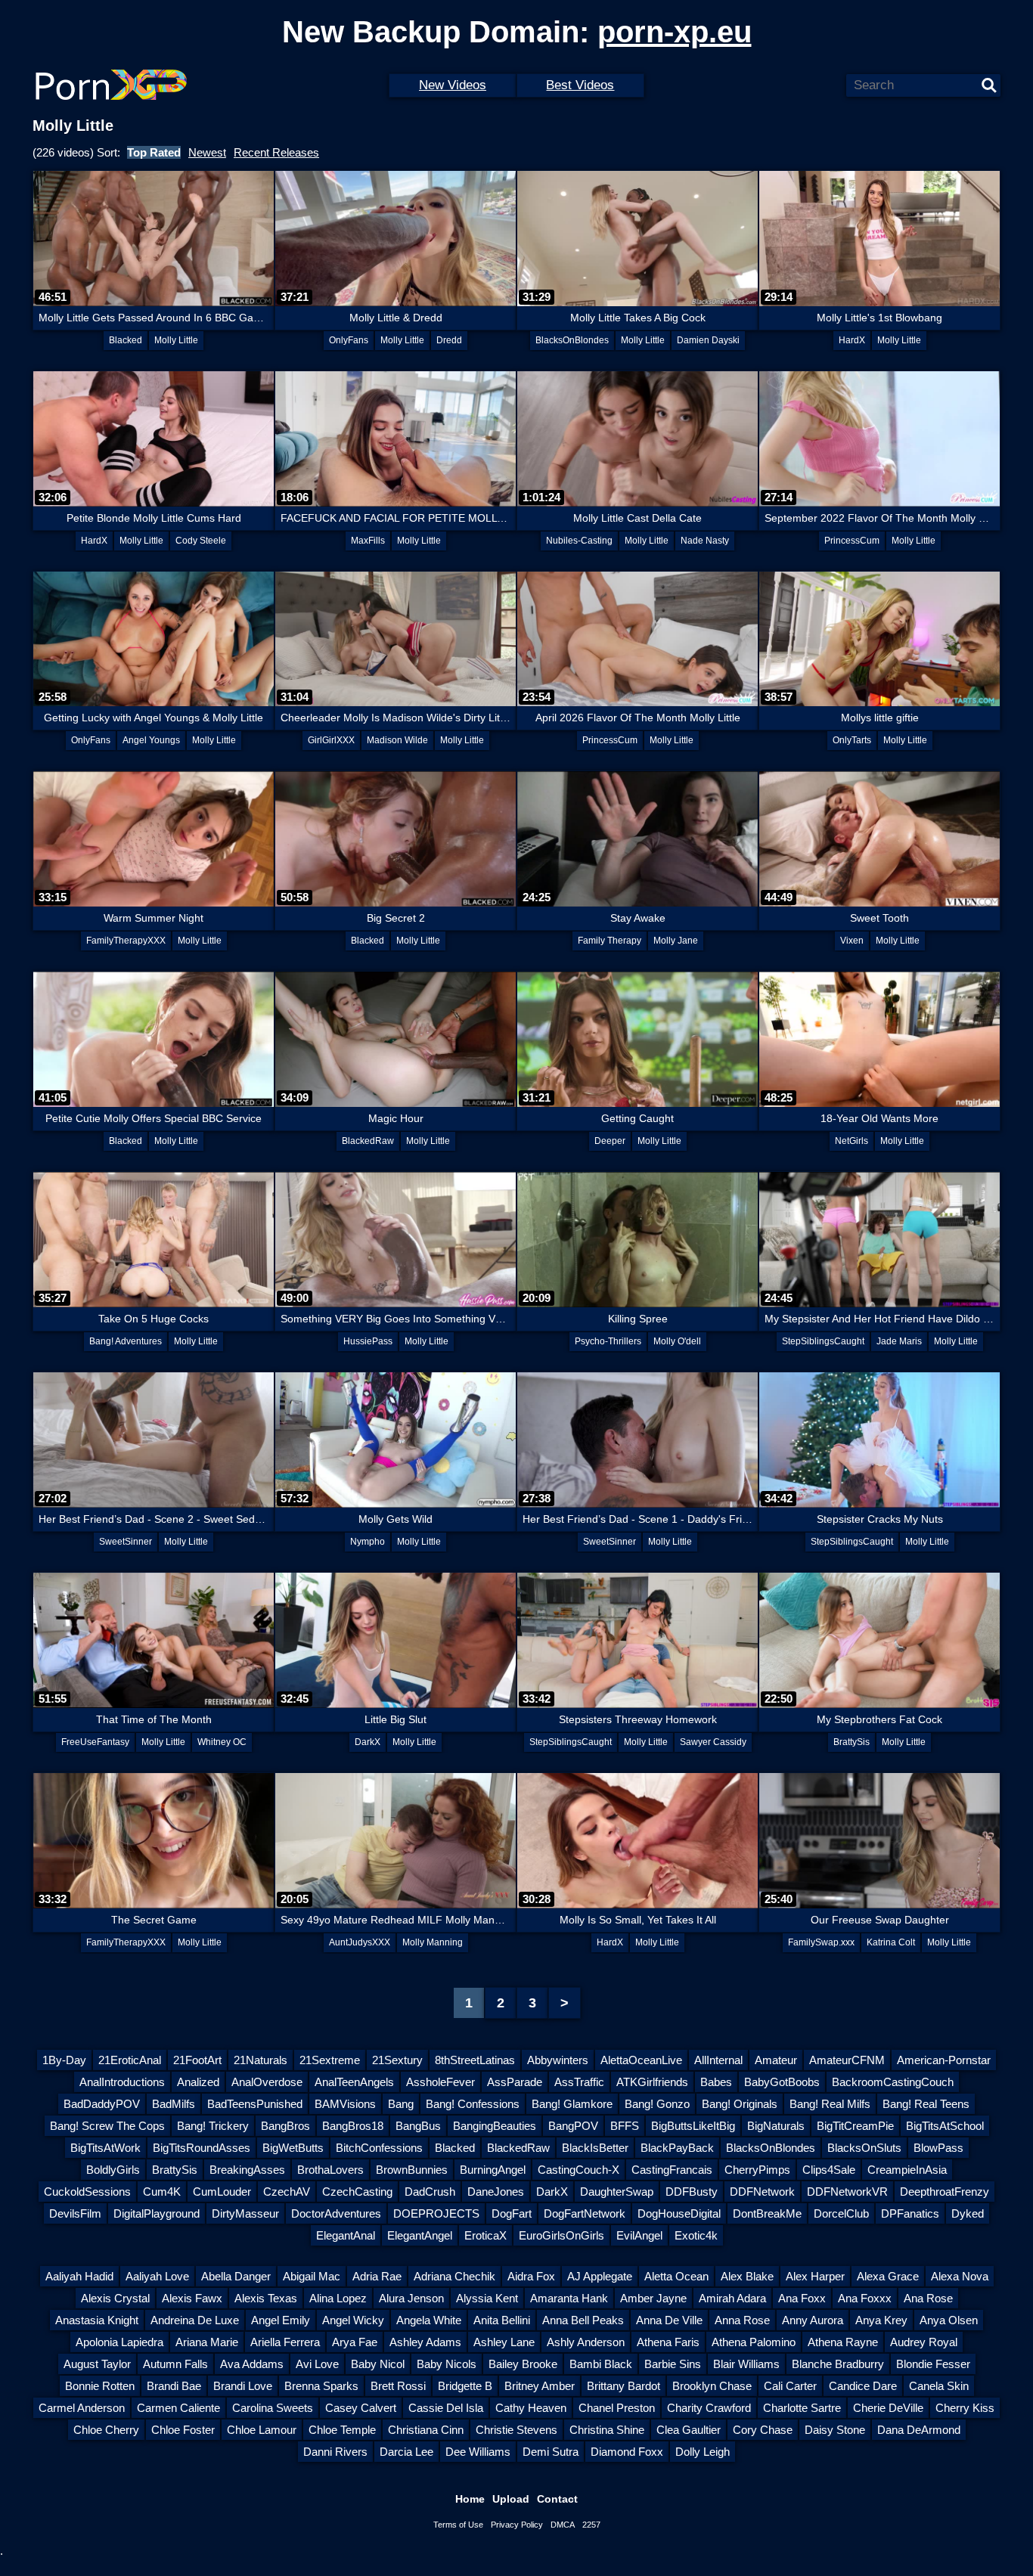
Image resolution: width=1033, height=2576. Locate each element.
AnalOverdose (267, 2082)
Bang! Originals (740, 2104)
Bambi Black (601, 2364)
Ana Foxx (802, 2298)
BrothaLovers (330, 2170)
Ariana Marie (207, 2342)
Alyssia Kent (487, 2298)
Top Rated (154, 152)
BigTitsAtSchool (945, 2126)
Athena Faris (668, 2342)
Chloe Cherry (106, 2430)
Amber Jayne (653, 2298)
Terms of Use (458, 2525)
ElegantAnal (346, 2235)
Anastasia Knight (97, 2320)
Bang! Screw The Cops (107, 2126)
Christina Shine (607, 2430)
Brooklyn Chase (712, 2386)
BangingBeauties (495, 2126)
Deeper (610, 1141)
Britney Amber (540, 2386)
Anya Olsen (949, 2320)
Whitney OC (222, 1742)
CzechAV (287, 2192)
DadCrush (430, 2192)
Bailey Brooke (523, 2364)
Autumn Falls (175, 2364)
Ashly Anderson (586, 2342)
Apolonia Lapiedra (119, 2342)
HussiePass (368, 1341)
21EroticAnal (130, 2060)
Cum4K (162, 2192)
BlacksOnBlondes (572, 340)
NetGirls (852, 1141)
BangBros (285, 2126)
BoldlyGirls (113, 2170)
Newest (207, 152)
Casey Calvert (361, 2408)
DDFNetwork (762, 2192)
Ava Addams (252, 2364)
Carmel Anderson (82, 2408)
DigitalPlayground (157, 2213)
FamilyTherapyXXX (126, 941)
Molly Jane (676, 941)
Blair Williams (746, 2364)
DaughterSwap (617, 2192)
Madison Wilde (397, 740)
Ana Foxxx (865, 2298)
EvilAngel (639, 2235)
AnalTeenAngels (354, 2082)
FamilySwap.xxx (821, 1942)
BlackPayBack (677, 2148)
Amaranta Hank (569, 2298)
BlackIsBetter (595, 2148)
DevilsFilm (75, 2213)
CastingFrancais (672, 2170)
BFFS (625, 2126)
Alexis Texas (266, 2298)
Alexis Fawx (192, 2298)
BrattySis (852, 1742)
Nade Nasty (705, 541)
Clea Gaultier (689, 2430)
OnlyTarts (852, 740)
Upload (511, 2499)
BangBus (418, 2126)
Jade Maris (899, 1341)
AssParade (515, 2082)
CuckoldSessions (87, 2192)
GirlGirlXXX (331, 740)
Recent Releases (276, 152)
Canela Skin (939, 2386)
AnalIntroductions (122, 2082)
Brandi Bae (174, 2386)
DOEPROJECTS (436, 2213)
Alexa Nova (960, 2276)
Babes (716, 2082)
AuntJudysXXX (360, 1942)
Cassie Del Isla (446, 2408)
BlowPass (938, 2148)
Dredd (449, 340)
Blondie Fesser (933, 2364)
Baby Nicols (447, 2364)
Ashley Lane (504, 2342)
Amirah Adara (732, 2298)
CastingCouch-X (579, 2170)
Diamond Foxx (627, 2452)
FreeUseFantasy (95, 1742)
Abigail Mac (312, 2276)
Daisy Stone (835, 2430)
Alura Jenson (411, 2298)
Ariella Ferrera (285, 2342)
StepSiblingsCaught (823, 1341)
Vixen (852, 941)
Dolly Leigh (703, 2452)
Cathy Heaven (531, 2408)
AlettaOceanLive (641, 2060)
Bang (401, 2104)
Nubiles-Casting (579, 541)
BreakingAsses (247, 2170)
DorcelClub (841, 2213)
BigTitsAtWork (105, 2148)
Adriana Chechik (454, 2276)
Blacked (126, 340)
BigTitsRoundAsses (202, 2148)
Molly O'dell (677, 1341)
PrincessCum (852, 541)
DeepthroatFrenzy (945, 2192)
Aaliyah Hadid (79, 2276)
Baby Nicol (378, 2364)
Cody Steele (201, 541)
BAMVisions (345, 2104)
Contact (557, 2499)
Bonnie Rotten (100, 2386)
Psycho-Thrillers (608, 1341)
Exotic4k (696, 2235)
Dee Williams (478, 2452)
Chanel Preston (617, 2408)
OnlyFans (349, 340)
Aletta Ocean (676, 2276)
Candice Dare (863, 2386)
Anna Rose (742, 2320)
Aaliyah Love (157, 2276)
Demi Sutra (551, 2452)
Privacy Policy (517, 2525)
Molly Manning (433, 1942)
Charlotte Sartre (802, 2408)
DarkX (368, 1742)
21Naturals (261, 2060)
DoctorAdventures (336, 2213)
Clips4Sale (829, 2170)
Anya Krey (881, 2320)
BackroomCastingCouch (893, 2082)
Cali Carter (790, 2386)
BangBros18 (353, 2126)
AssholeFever (440, 2082)
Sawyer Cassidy (713, 1742)
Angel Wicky (353, 2320)
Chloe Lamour (262, 2430)
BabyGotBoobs (782, 2082)
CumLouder (222, 2192)
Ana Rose (928, 2298)
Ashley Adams (425, 2342)
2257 (591, 2525)
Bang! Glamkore (572, 2104)
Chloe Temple (342, 2430)
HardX (852, 340)
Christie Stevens (516, 2430)
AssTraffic (579, 2082)
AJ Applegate (600, 2276)
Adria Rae (377, 2276)
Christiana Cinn (426, 2430)
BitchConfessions (379, 2148)
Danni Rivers (335, 2452)
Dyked (968, 2213)
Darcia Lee (406, 2452)
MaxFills (368, 541)
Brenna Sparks (321, 2386)
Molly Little (176, 340)
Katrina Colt (891, 1942)
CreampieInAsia (907, 2170)
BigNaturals (776, 2126)
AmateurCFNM (847, 2060)
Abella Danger (236, 2276)
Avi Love (317, 2364)
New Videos (453, 85)
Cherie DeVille (888, 2408)
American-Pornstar (944, 2060)
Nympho (368, 1542)
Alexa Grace (888, 2276)
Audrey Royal (924, 2342)
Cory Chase (763, 2430)
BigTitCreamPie (855, 2126)
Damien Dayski (708, 340)
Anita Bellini (502, 2320)
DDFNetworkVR (847, 2192)
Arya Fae (355, 2342)
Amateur (776, 2060)
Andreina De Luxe (195, 2320)
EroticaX (485, 2235)
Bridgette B (465, 2386)
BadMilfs (174, 2104)
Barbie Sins (673, 2364)
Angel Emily (281, 2320)
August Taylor (97, 2364)
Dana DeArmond (919, 2430)
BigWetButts (293, 2148)
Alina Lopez (338, 2298)
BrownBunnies (412, 2170)
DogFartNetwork (585, 2213)
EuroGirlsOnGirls (561, 2235)
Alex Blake (747, 2276)
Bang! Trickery (213, 2126)
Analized (198, 2082)
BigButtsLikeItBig (693, 2126)
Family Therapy (610, 941)
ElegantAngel (420, 2235)
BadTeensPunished (255, 2104)
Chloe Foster (183, 2430)
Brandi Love (243, 2386)
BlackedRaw (368, 1141)
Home (470, 2499)
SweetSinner (126, 1542)
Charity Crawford (709, 2408)
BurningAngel (493, 2170)
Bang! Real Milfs (830, 2104)
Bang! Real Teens (926, 2104)
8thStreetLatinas (475, 2060)
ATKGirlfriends (652, 2082)
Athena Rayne (843, 2342)
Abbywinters (558, 2060)
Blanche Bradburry (838, 2364)
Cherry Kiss (965, 2408)
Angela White (429, 2320)
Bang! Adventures (126, 1341)
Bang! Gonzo (657, 2104)
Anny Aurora (813, 2320)
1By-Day (64, 2060)
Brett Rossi (398, 2386)
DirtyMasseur (245, 2213)
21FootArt (197, 2060)
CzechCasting (357, 2192)
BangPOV (573, 2126)
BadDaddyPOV (102, 2104)
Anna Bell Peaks (583, 2320)
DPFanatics (910, 2213)
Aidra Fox (531, 2276)
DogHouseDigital (679, 2213)
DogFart (512, 2213)
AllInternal (718, 2060)
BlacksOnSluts (864, 2148)
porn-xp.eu (675, 32)
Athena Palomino (754, 2342)
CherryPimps (757, 2170)
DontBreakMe (767, 2213)
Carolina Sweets (273, 2408)
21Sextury (397, 2060)
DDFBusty (692, 2192)
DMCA (563, 2525)
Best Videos (580, 85)
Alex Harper (815, 2276)
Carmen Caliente (178, 2408)
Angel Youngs (151, 740)
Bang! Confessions (473, 2104)
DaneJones (496, 2192)
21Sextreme (330, 2060)
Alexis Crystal (115, 2298)
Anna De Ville (669, 2320)
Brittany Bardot (624, 2386)
